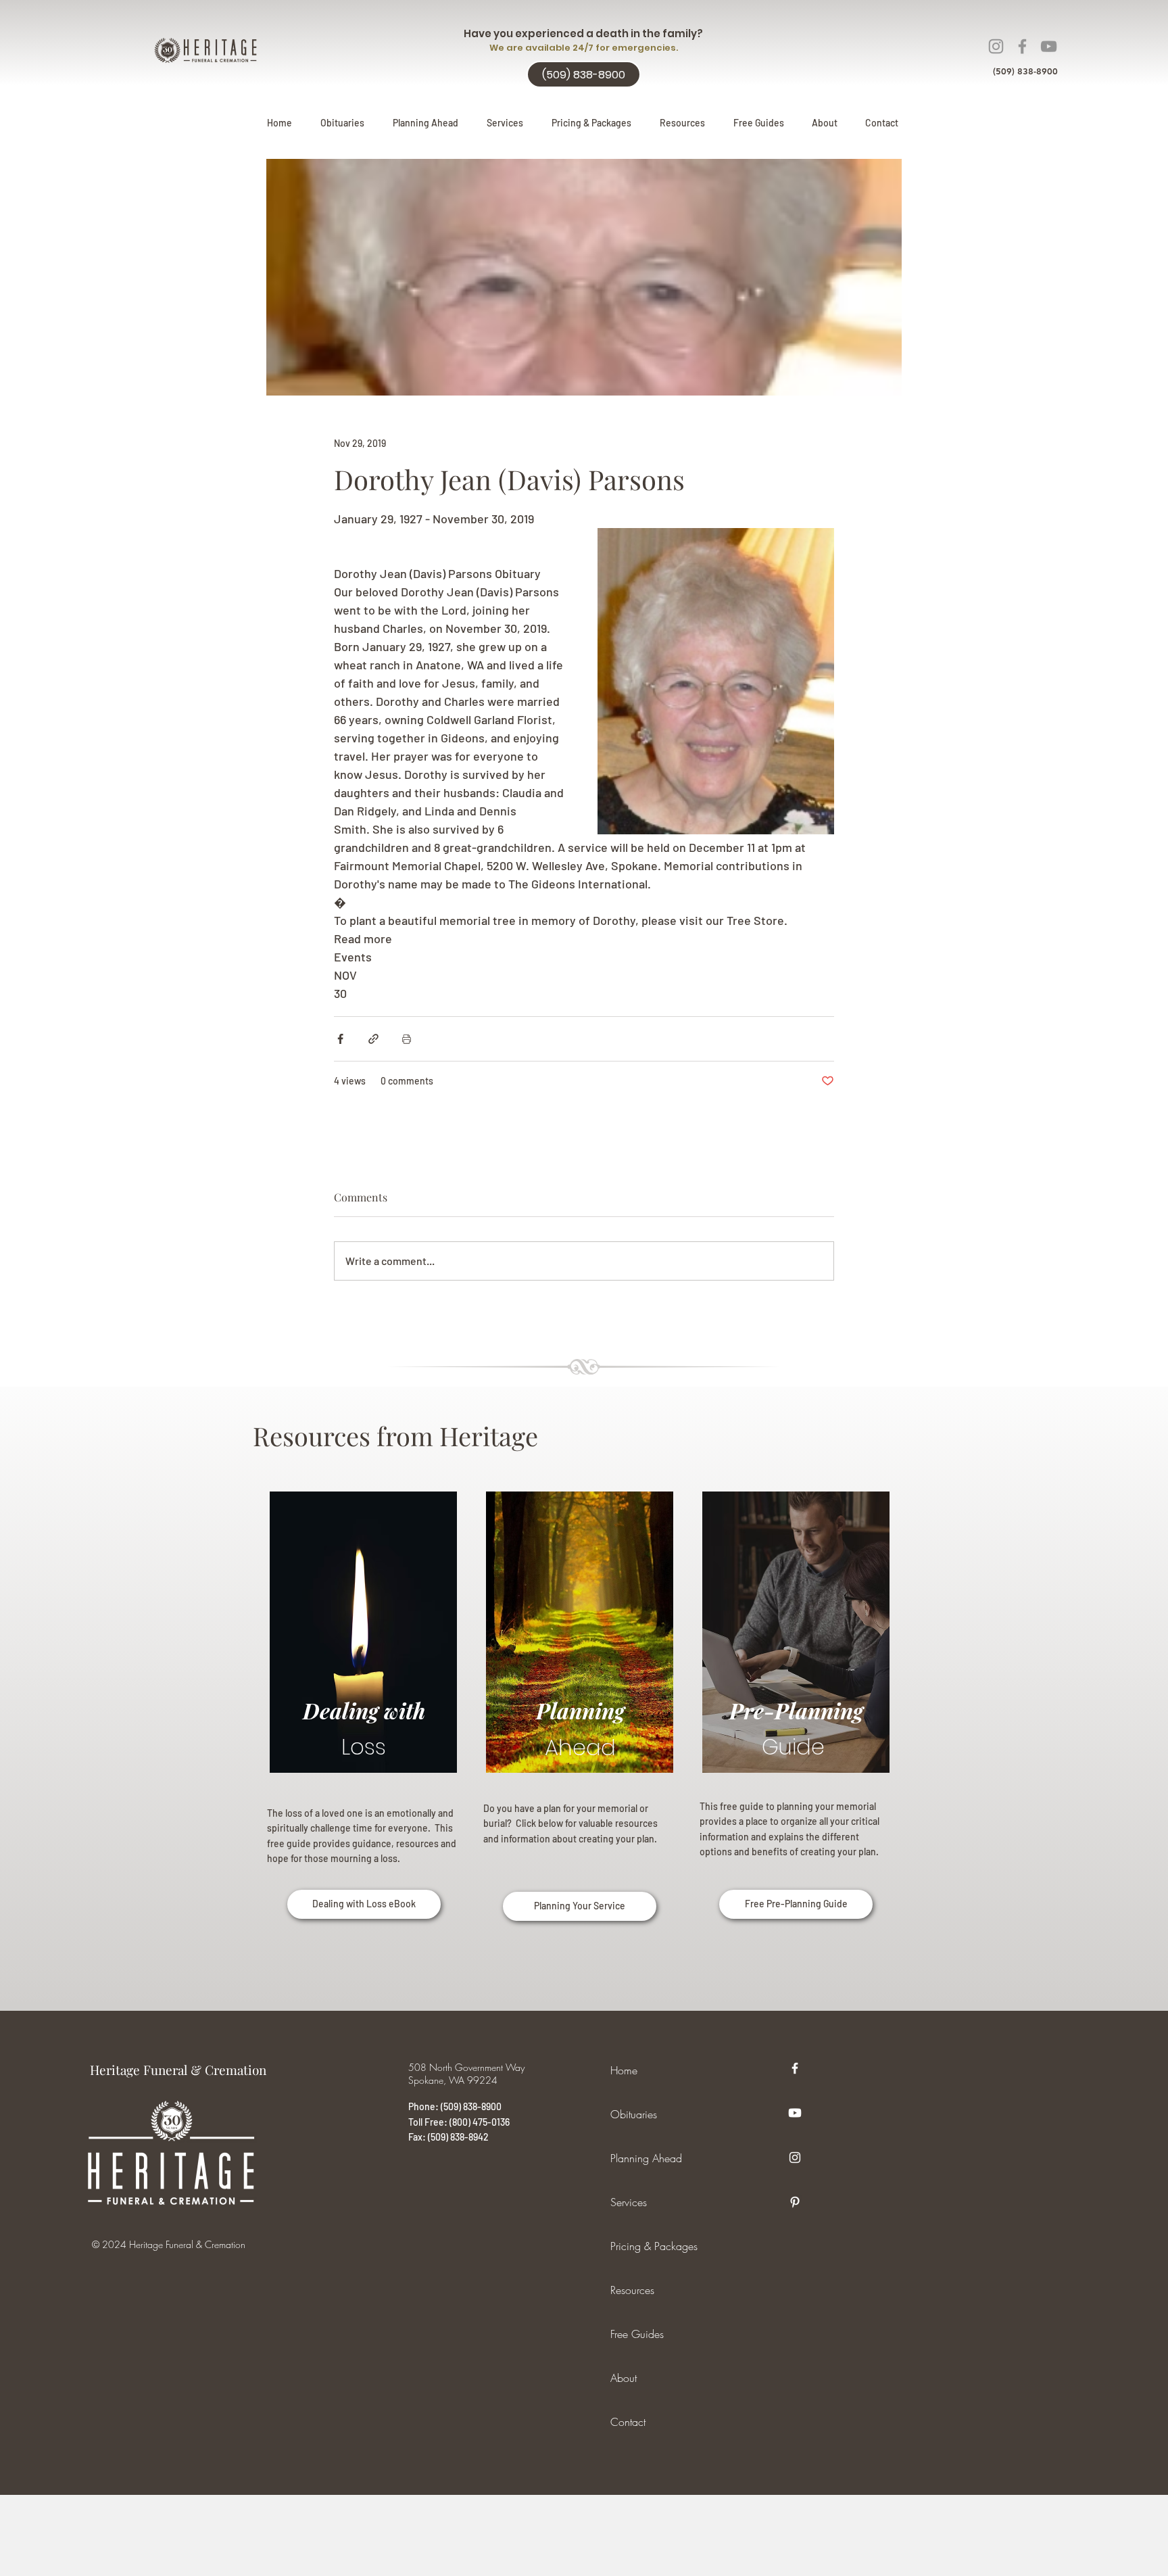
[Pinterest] (795, 2202)
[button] (425, 123)
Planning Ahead (646, 2158)
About (624, 2378)
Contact (628, 2422)
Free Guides (637, 2334)
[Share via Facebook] (340, 1039)
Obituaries (634, 2114)
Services (629, 2202)
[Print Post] (407, 1039)
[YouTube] (1049, 46)
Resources (632, 2290)
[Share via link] (373, 1039)
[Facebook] (1022, 46)
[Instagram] (996, 46)
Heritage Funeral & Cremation (178, 2070)
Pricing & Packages (654, 2246)
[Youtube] (795, 2113)
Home (624, 2070)
